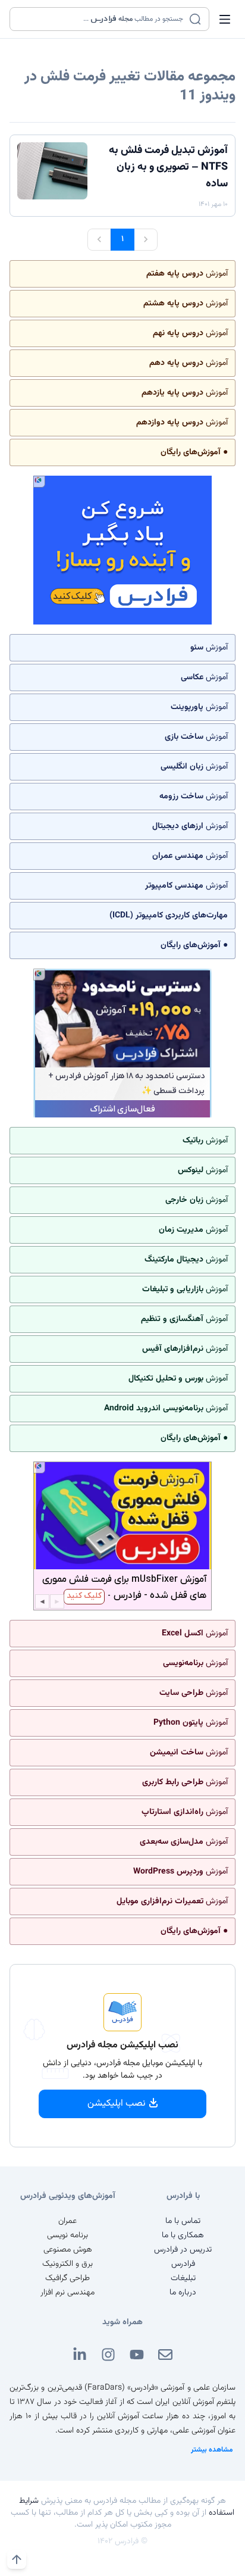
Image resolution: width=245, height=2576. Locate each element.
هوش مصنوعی (68, 2250)
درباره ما (183, 2293)
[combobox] (102, 19)
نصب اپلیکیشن (117, 2104)
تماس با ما (183, 2221)
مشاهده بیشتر (212, 2450)
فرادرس (183, 2264)
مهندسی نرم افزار (67, 2293)
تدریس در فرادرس (183, 2250)
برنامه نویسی (67, 2235)
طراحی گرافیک (67, 2278)
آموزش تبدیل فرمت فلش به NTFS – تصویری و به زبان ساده (168, 167)
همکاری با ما (183, 2235)
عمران (67, 2221)
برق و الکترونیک (67, 2264)
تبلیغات (183, 2278)
